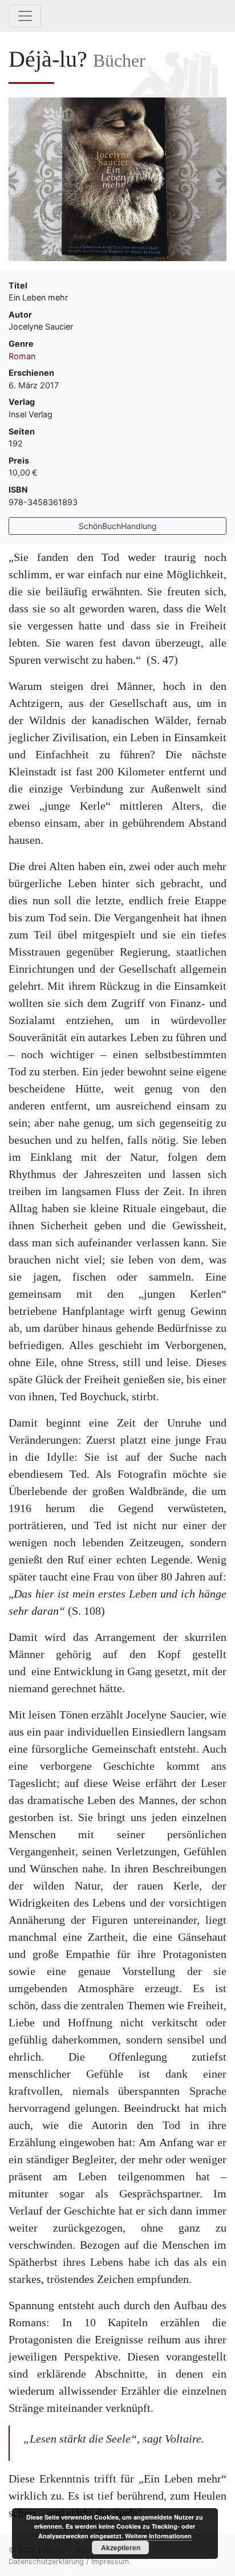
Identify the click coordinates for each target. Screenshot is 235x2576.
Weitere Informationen (158, 2536)
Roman (22, 356)
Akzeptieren (121, 2547)
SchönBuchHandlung (118, 526)
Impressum (110, 2561)
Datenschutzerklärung (46, 2561)
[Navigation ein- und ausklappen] (25, 16)
